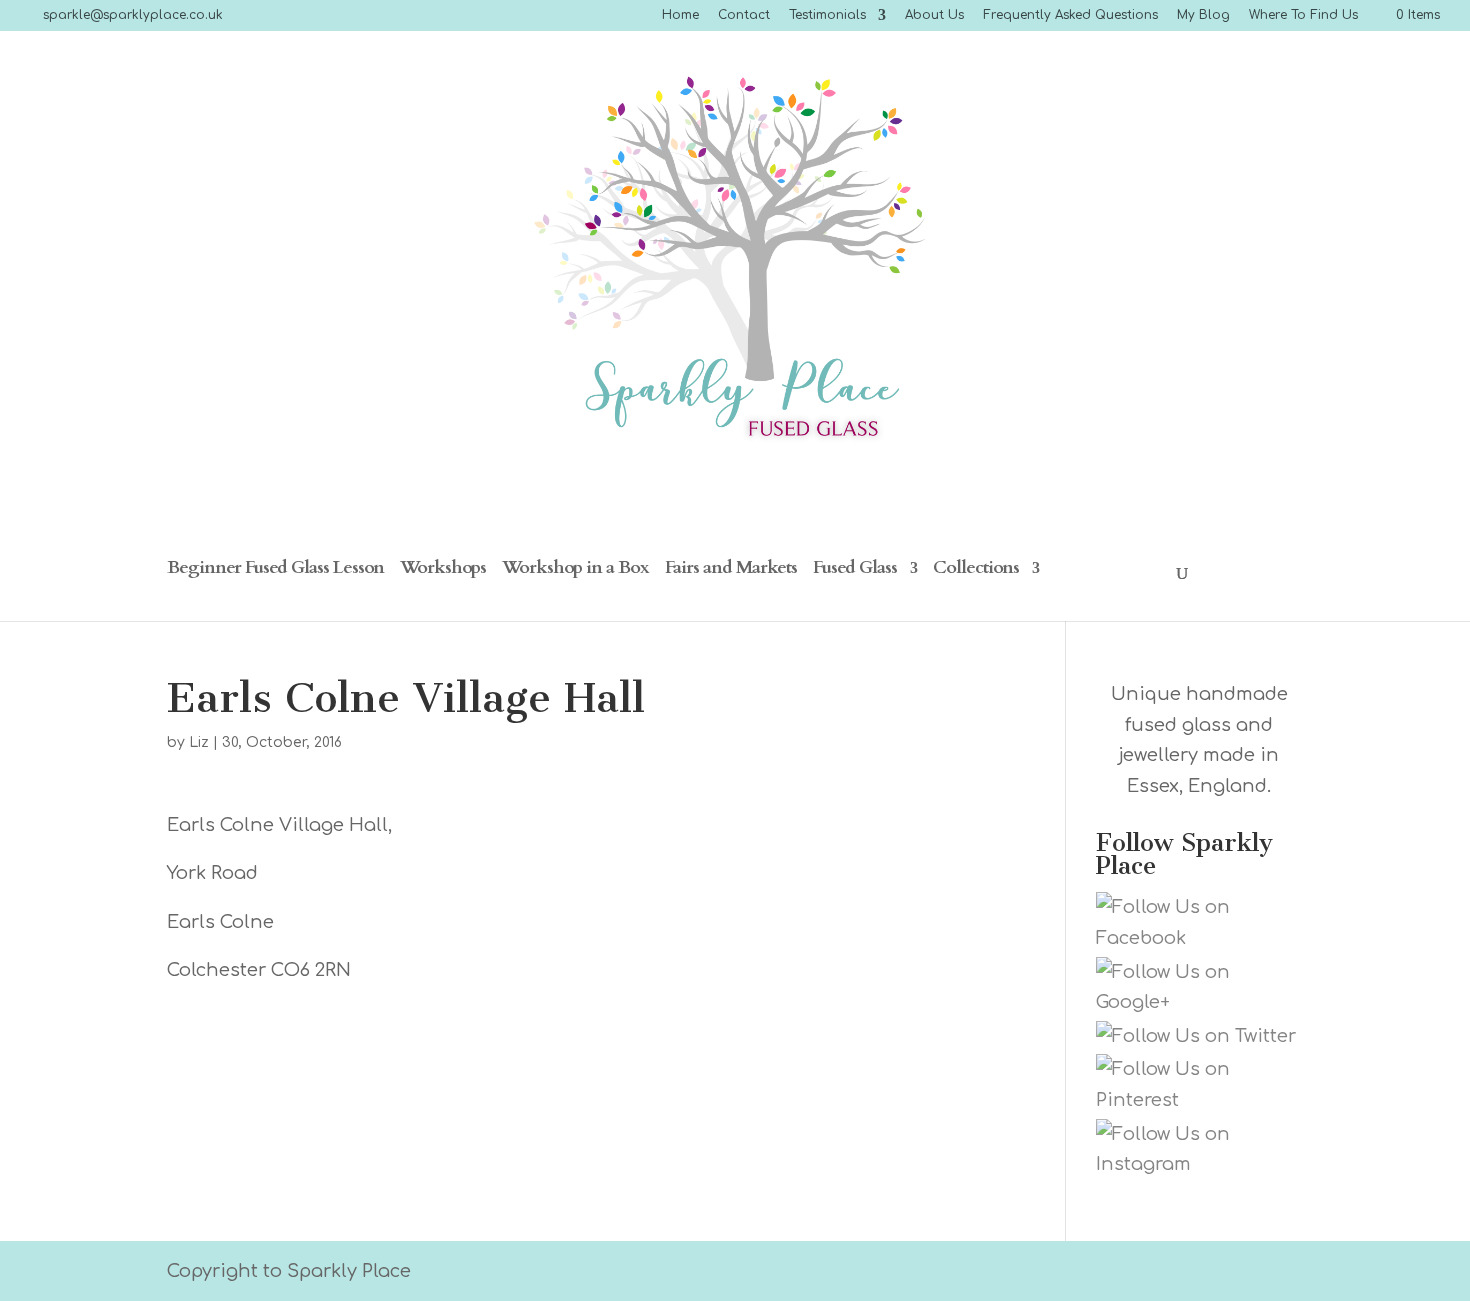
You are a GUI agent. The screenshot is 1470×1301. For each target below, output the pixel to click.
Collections (976, 570)
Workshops (443, 570)
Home (680, 15)
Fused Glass (855, 570)
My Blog (1203, 15)
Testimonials (827, 15)
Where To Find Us (1303, 15)
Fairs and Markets (731, 570)
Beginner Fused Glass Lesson (275, 570)
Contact (744, 15)
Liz (199, 742)
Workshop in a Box (575, 570)
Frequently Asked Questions (1070, 15)
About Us (934, 15)
